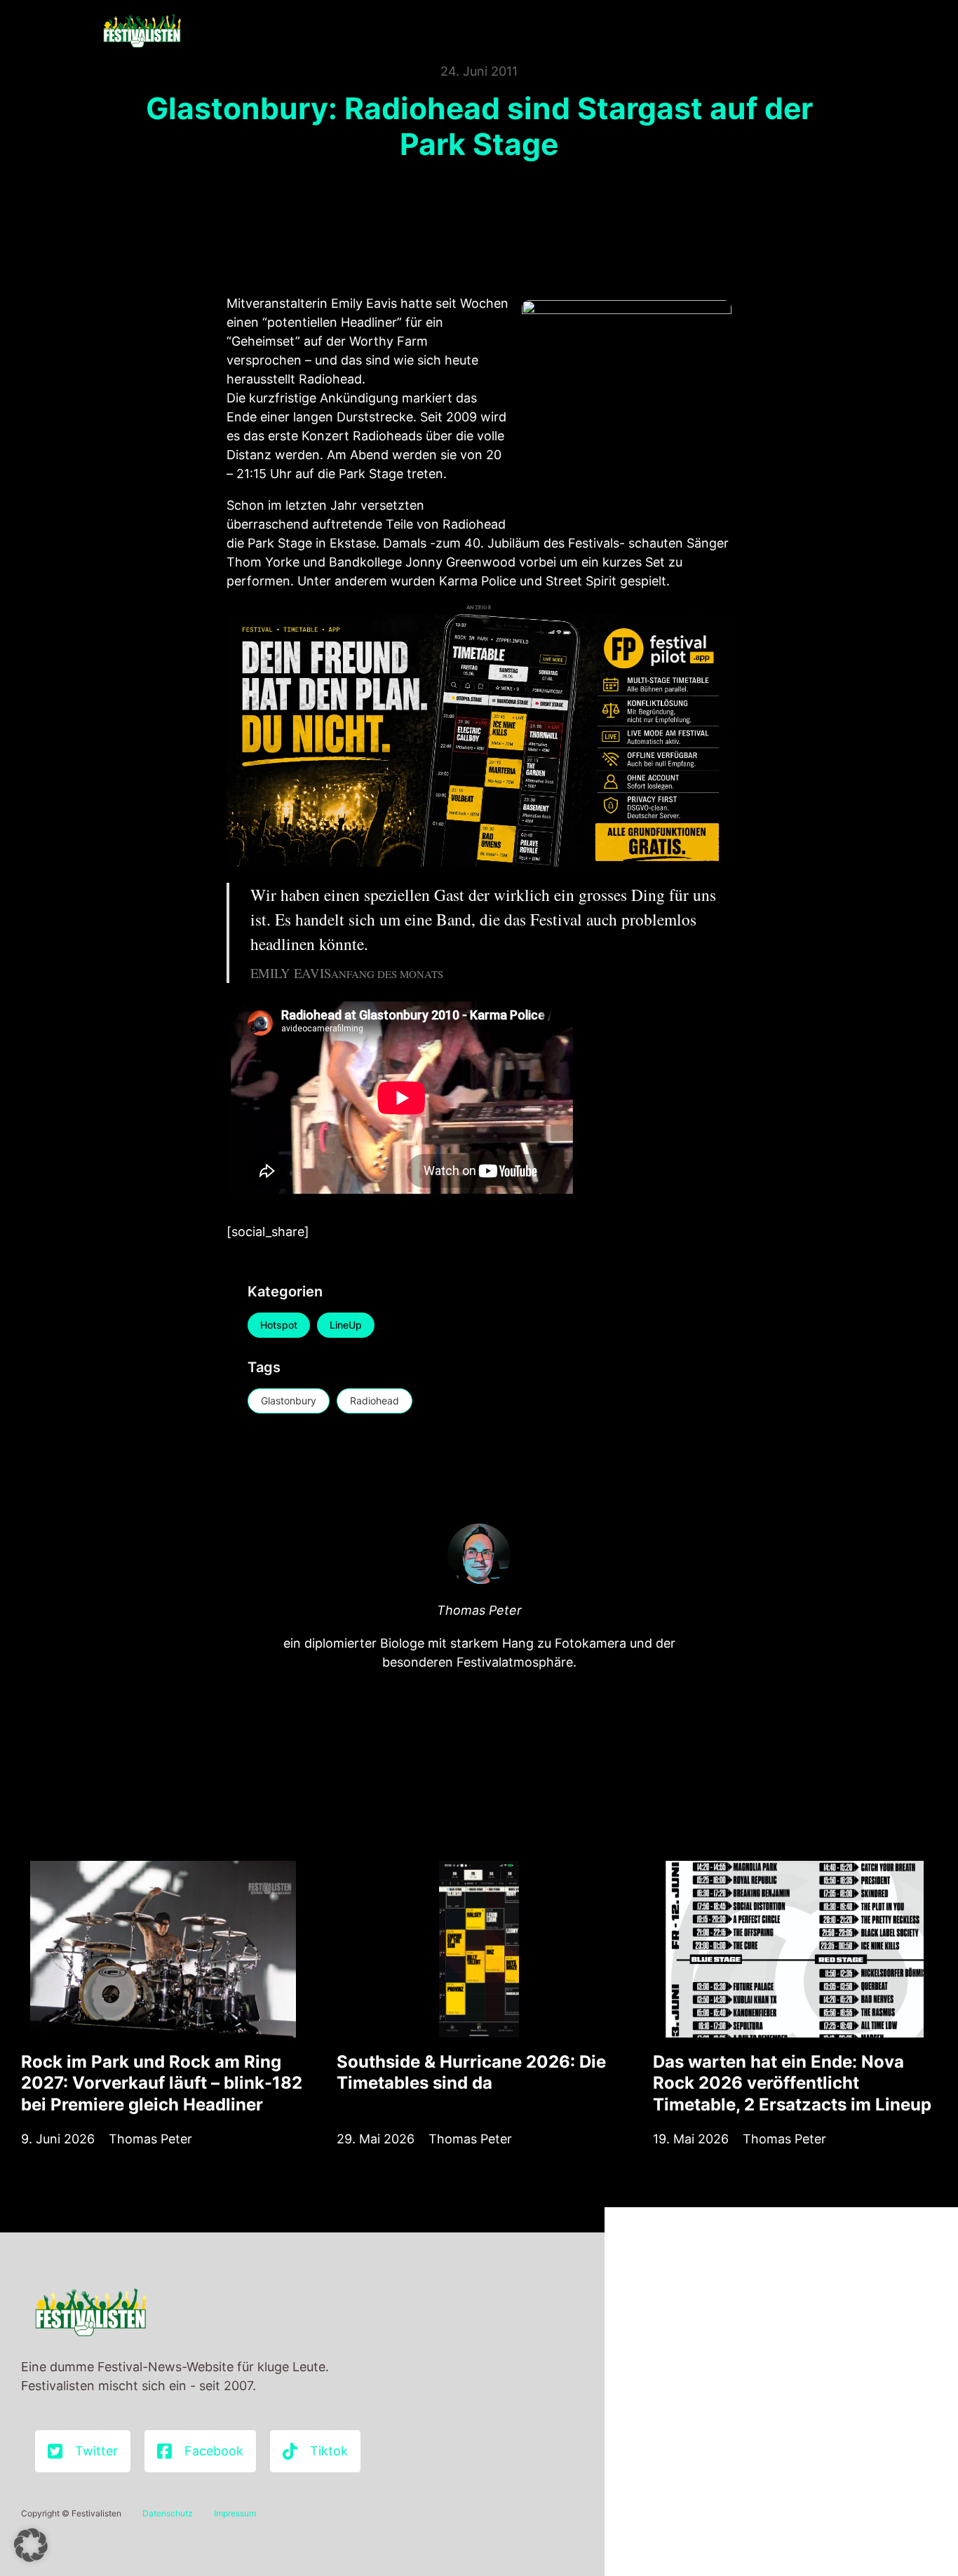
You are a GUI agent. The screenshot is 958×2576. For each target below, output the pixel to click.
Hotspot (279, 1325)
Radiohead (375, 1401)
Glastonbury (289, 1401)
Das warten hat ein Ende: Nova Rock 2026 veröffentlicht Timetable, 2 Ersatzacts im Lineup (792, 2083)
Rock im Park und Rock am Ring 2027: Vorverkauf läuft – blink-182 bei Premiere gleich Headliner (162, 2083)
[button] (31, 2545)
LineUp (346, 1325)
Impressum (235, 2513)
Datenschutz (168, 2513)
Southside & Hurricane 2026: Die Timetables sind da (471, 2072)
